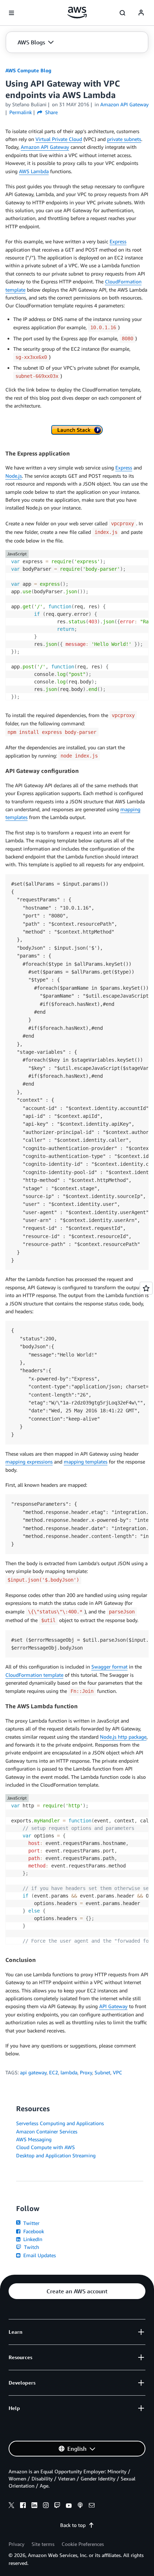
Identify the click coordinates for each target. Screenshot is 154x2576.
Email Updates (39, 2255)
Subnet (102, 2072)
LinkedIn (32, 2239)
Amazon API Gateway (45, 147)
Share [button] (51, 112)
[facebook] (23, 2506)
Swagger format (109, 1667)
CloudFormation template (34, 1675)
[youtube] (69, 2506)
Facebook (33, 2231)
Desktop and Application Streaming (56, 2155)
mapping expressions (29, 1462)
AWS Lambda (34, 171)
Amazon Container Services (47, 2131)
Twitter (31, 2223)
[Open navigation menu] (11, 13)
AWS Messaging (34, 2139)
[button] (36, 42)
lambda (69, 2072)
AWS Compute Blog (28, 70)
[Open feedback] (146, 1288)
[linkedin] (34, 2506)
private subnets (124, 139)
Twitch (31, 2247)
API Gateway (113, 2006)
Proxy (86, 2072)
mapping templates (86, 1462)
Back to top (73, 2525)
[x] (11, 2506)
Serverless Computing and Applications (60, 2123)
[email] (92, 2506)
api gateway (33, 2072)
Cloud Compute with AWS (45, 2147)
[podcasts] (80, 2506)
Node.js (14, 476)
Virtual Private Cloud (59, 139)
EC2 (54, 2072)
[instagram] (46, 2506)
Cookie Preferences (83, 2544)
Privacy (16, 2544)
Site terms (43, 2544)
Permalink (21, 112)
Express (118, 241)
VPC (117, 2072)
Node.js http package (123, 1737)
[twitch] (57, 2506)
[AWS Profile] (141, 13)
